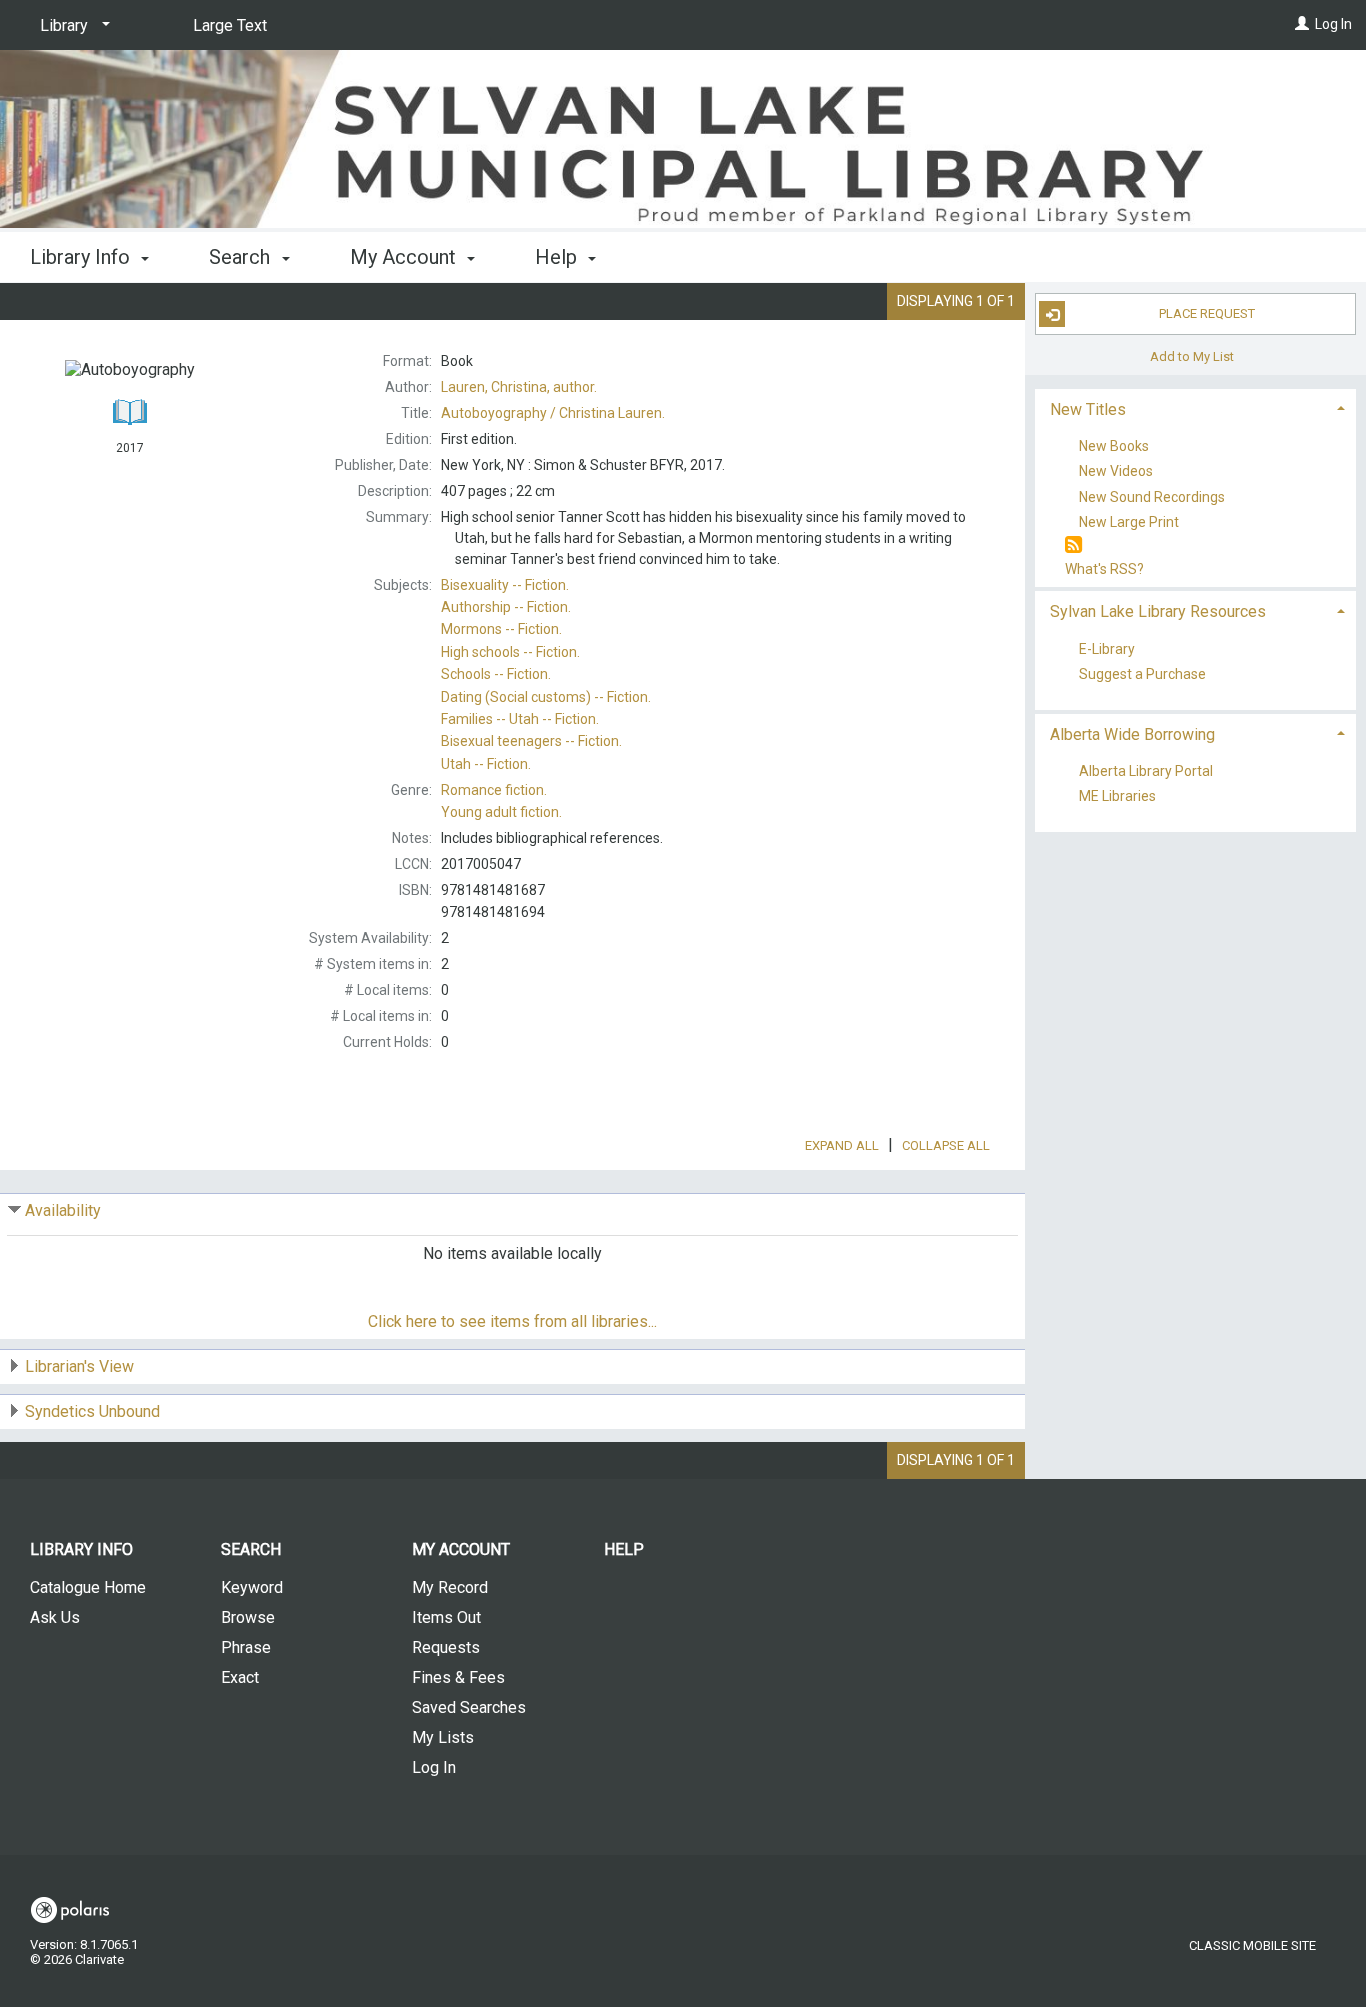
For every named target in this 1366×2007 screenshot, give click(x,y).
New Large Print (1129, 522)
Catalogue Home (88, 1587)
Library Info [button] (82, 257)
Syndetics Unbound (92, 1411)
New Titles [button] (1088, 409)
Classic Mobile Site (1252, 1945)
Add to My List (1192, 355)
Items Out (446, 1617)
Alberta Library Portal (1146, 771)
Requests (446, 1647)
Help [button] (558, 257)
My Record (450, 1587)
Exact (240, 1677)
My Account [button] (405, 257)
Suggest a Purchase (1142, 674)
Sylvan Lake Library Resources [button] (1158, 611)
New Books (1114, 447)
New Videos (1116, 472)
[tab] (1196, 407)
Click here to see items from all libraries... (512, 1321)
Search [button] (242, 257)
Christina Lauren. (553, 413)
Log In (1333, 24)
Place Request (1207, 313)
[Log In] (1302, 24)
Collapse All (946, 1145)
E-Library (1107, 649)
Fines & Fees (458, 1677)
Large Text (230, 25)
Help (624, 1549)
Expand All (842, 1145)
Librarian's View (79, 1366)
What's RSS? (1104, 569)
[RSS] (1073, 545)
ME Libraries (1117, 797)
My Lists (443, 1737)
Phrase (246, 1647)
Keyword (252, 1587)
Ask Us (55, 1617)
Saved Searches (469, 1707)
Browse (248, 1617)
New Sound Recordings (1152, 497)
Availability (63, 1210)
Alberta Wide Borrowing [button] (1132, 734)
